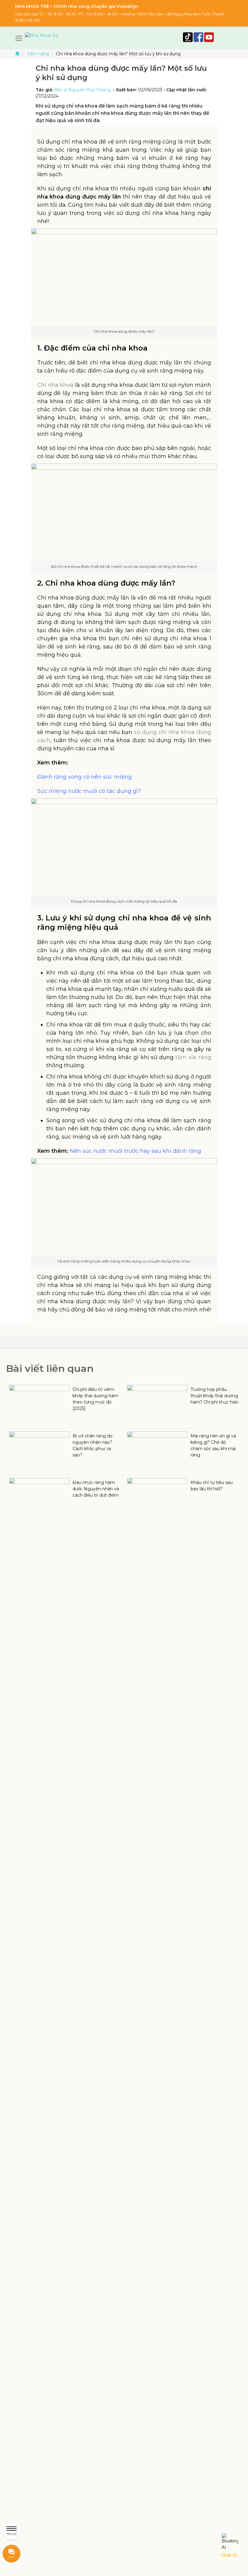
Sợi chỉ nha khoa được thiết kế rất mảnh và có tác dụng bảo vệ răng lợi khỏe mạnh (124, 566)
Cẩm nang (38, 54)
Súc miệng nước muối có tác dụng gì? (89, 791)
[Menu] (20, 38)
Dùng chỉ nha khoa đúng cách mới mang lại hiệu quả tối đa (124, 901)
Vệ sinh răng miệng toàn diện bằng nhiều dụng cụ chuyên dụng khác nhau (124, 1261)
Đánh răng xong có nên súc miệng (85, 777)
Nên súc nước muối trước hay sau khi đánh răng (135, 1151)
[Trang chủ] (18, 54)
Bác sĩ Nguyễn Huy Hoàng (82, 90)
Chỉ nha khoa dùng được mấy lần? (124, 331)
